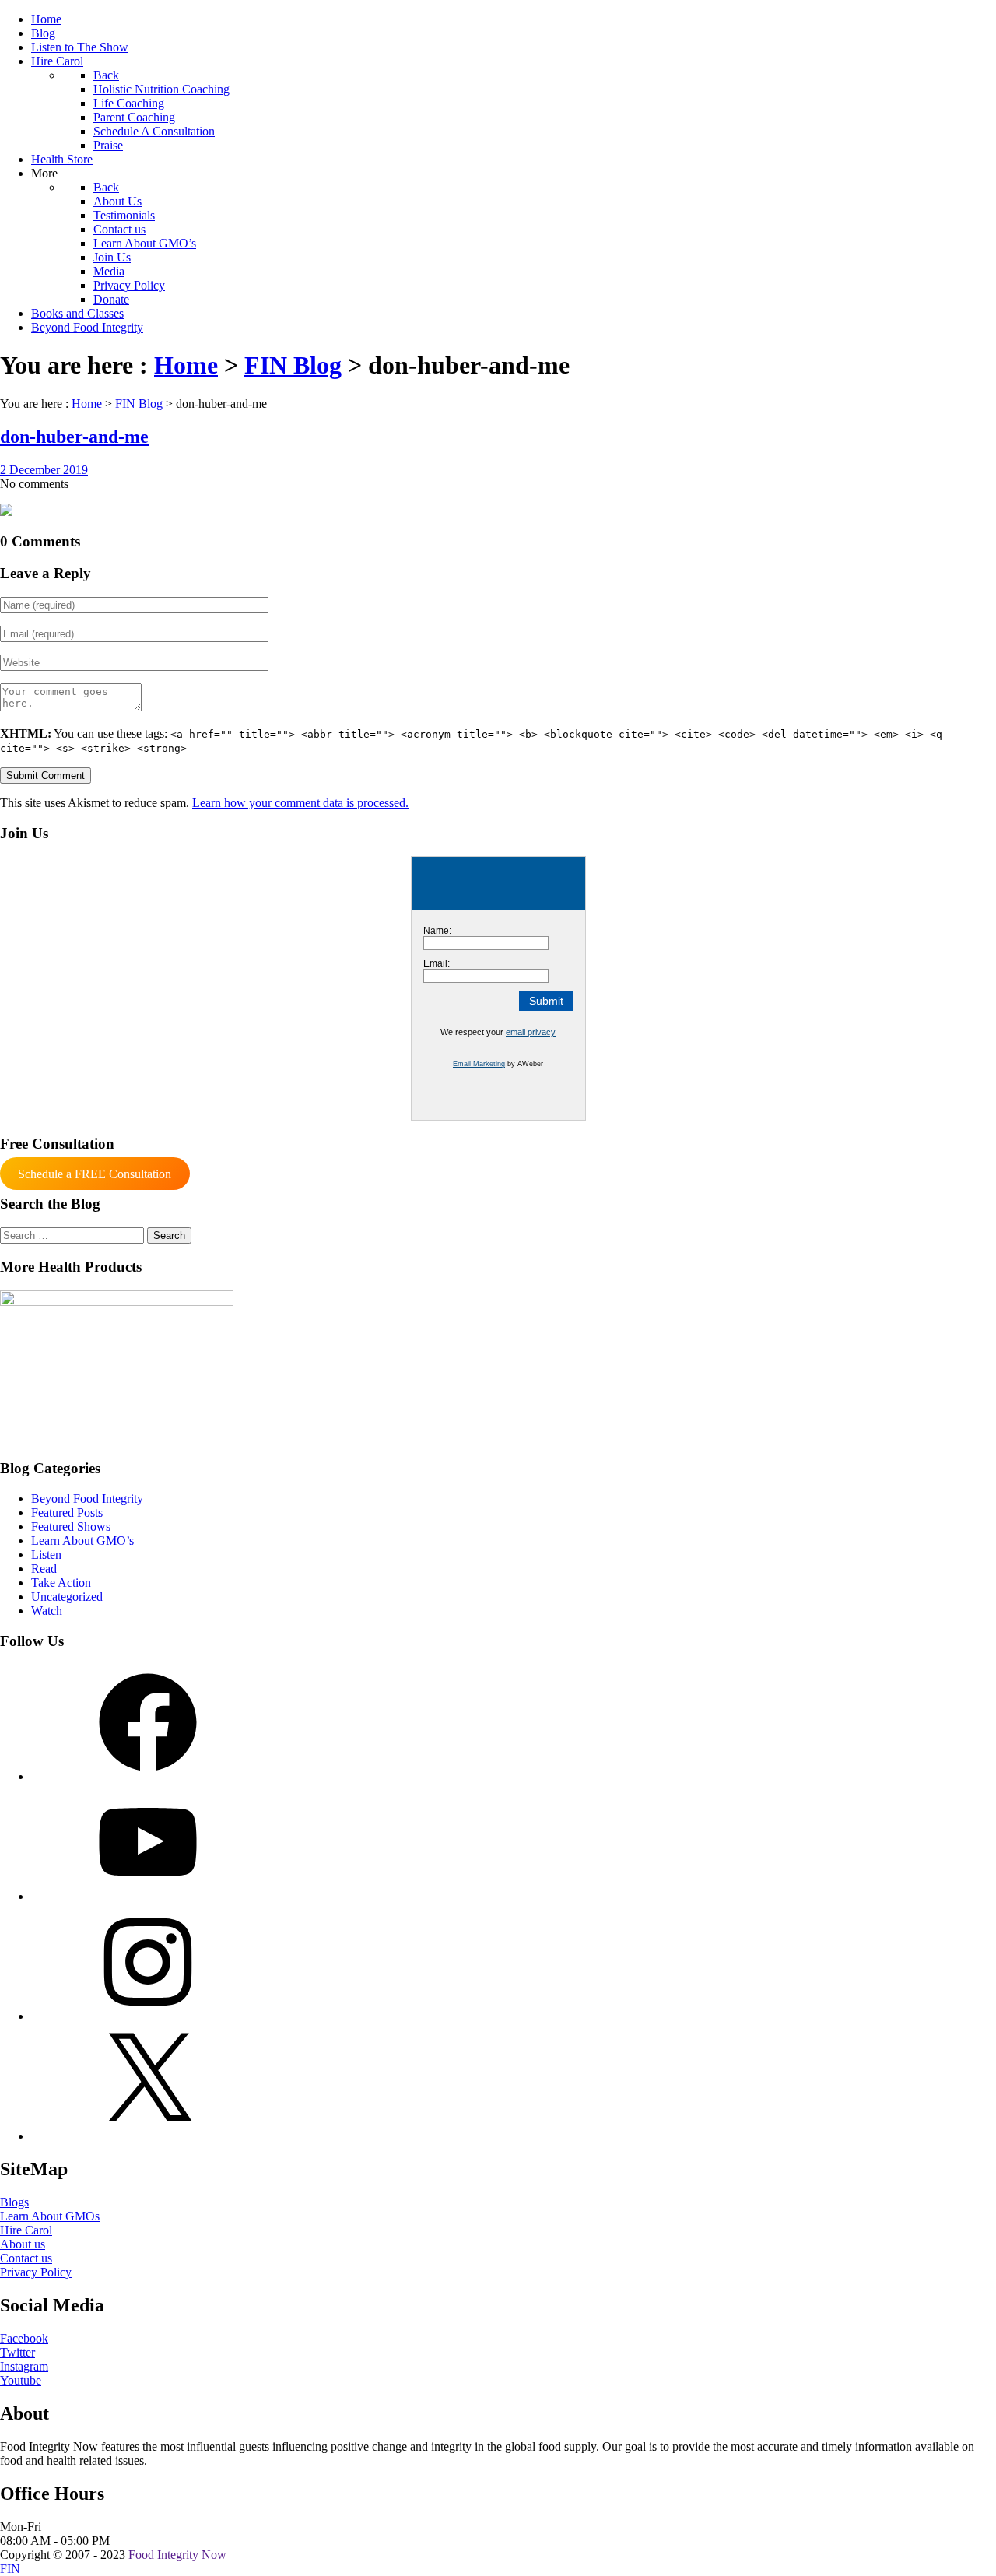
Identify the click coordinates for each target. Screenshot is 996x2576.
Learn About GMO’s (82, 1541)
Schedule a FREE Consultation (95, 1174)
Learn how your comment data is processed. (300, 803)
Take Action (61, 1583)
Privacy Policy (36, 2272)
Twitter (18, 2352)
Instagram (24, 2366)
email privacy (531, 1032)
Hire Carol (26, 2230)
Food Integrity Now (177, 2555)
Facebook (24, 2338)
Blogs (14, 2202)
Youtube (21, 2380)
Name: (437, 931)
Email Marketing (479, 1064)
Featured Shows (71, 1527)
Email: (437, 963)
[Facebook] (148, 1776)
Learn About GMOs (50, 2216)
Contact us (26, 2258)
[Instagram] (148, 2016)
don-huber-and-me (74, 437)
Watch (47, 1611)
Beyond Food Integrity (87, 1499)
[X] (148, 2136)
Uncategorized (67, 1597)
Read (44, 1569)
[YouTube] (148, 1896)
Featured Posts (67, 1513)
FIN (10, 2569)
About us (23, 2244)
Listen (46, 1555)
